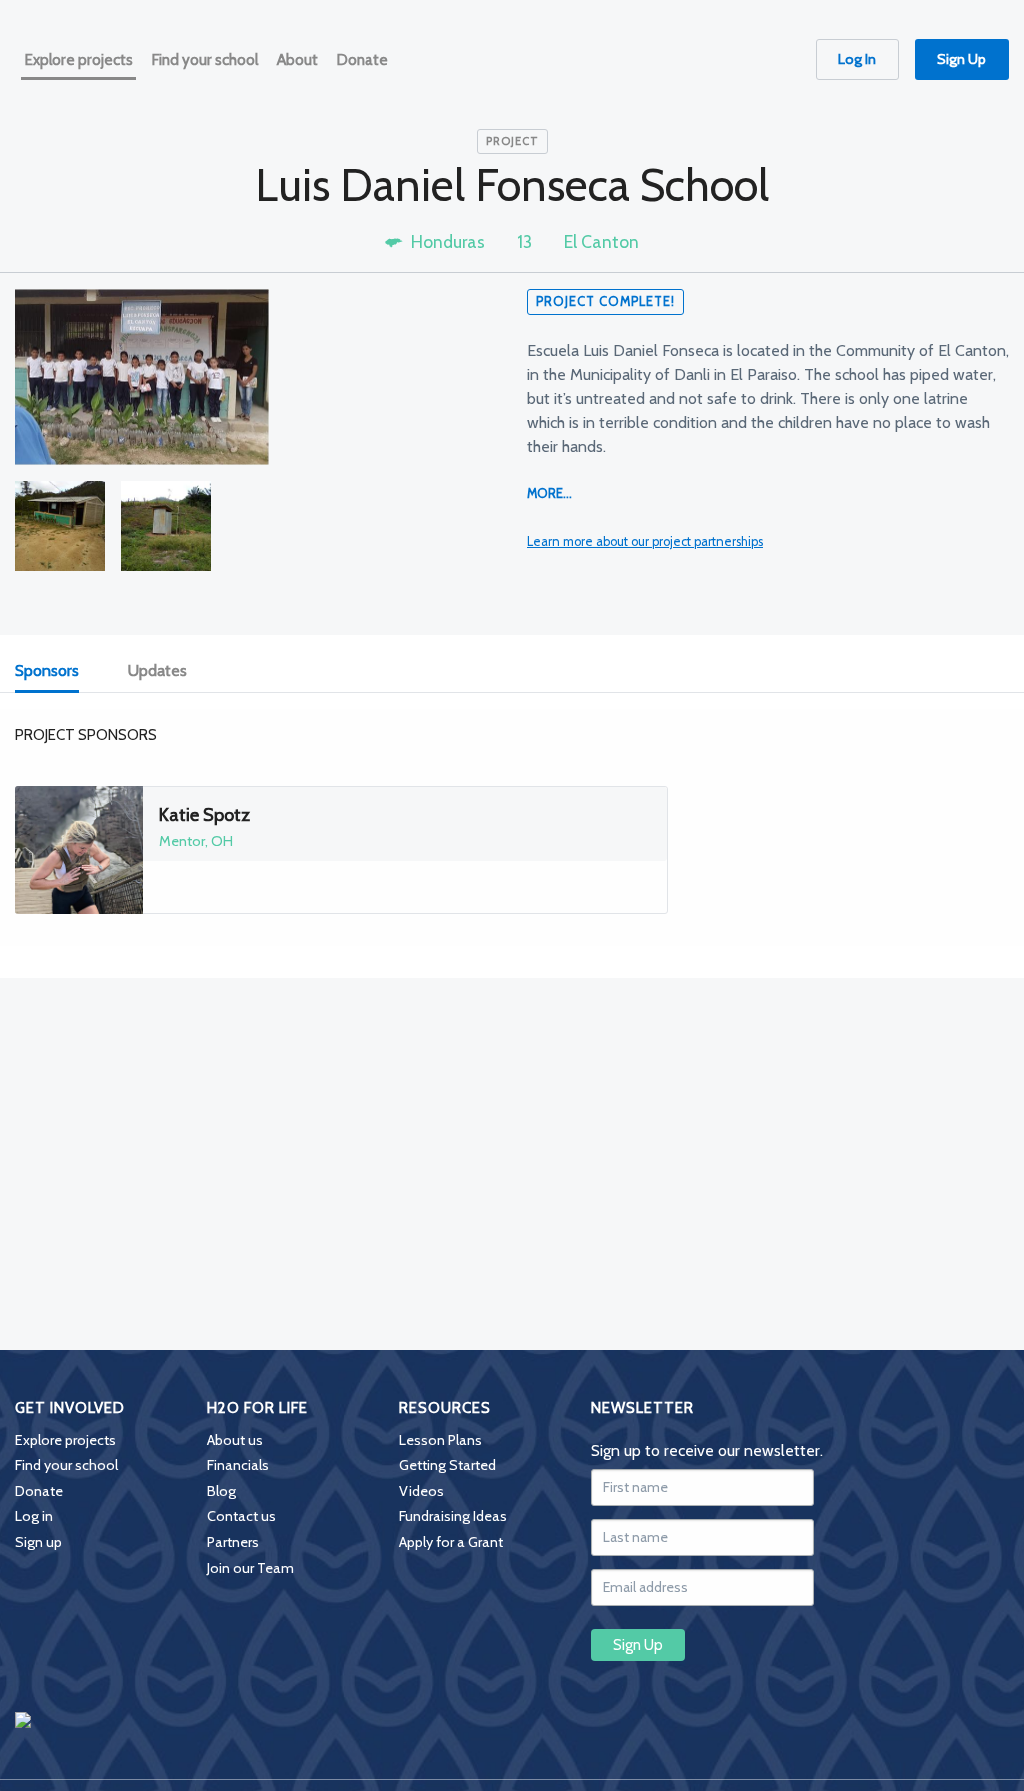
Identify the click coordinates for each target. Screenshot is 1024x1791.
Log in (34, 1516)
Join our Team (250, 1568)
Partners (233, 1542)
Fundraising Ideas (453, 1516)
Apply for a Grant (451, 1542)
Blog (221, 1491)
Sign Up (961, 59)
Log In (857, 59)
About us (235, 1440)
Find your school (66, 1465)
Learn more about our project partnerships (645, 541)
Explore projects (65, 1440)
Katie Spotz (204, 815)
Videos (421, 1491)
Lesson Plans (440, 1440)
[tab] (58, 671)
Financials (238, 1465)
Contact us (241, 1516)
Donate (39, 1491)
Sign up (38, 1542)
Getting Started (447, 1465)
